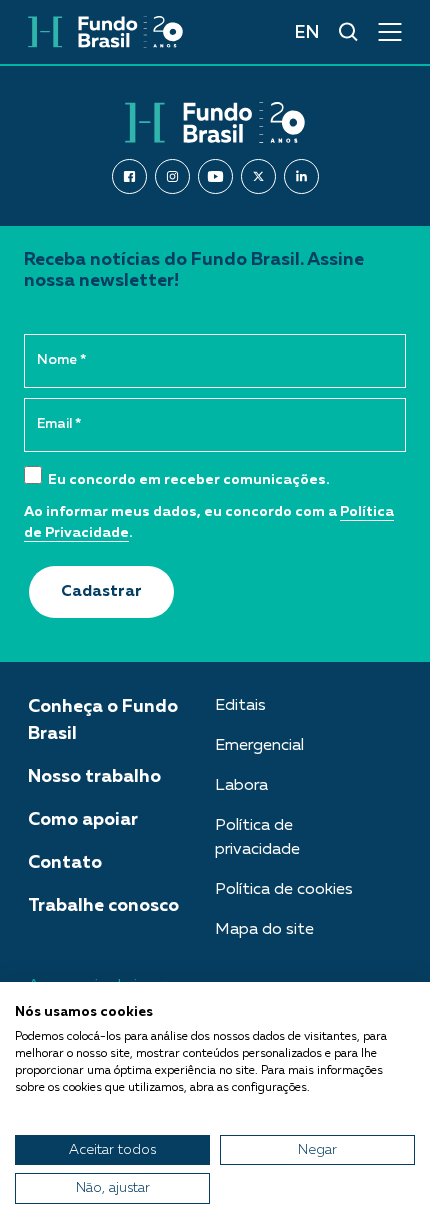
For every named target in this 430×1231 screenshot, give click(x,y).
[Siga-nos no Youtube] (215, 176)
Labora (241, 786)
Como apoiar (83, 820)
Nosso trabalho (94, 777)
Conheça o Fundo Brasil (103, 720)
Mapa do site (264, 930)
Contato (65, 863)
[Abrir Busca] (348, 32)
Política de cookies (284, 890)
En (306, 33)
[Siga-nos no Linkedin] (301, 176)
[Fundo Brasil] (105, 32)
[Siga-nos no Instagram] (172, 176)
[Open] (390, 32)
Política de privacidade (257, 838)
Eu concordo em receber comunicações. (187, 480)
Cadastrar (101, 592)
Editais (240, 706)
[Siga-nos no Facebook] (129, 176)
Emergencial (259, 746)
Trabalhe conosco (103, 906)
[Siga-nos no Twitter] (258, 176)
